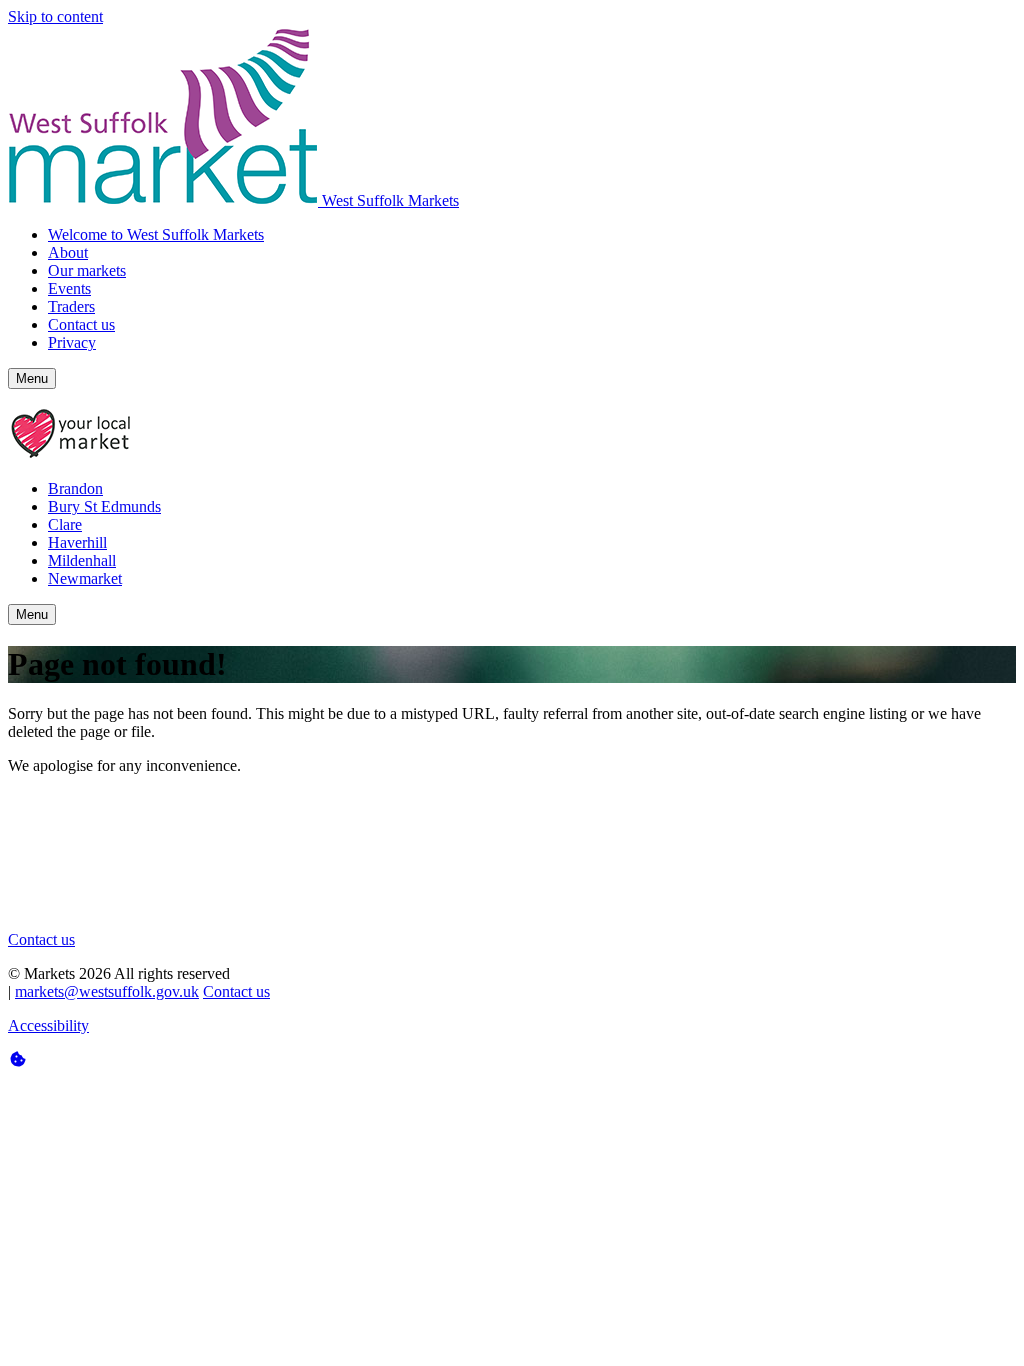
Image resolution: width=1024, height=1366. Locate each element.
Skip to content (55, 16)
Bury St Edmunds (104, 506)
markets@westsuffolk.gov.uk (107, 991)
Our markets (87, 270)
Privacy (72, 342)
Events (69, 288)
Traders (71, 306)
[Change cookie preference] (512, 1060)
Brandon (75, 488)
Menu (32, 378)
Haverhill (77, 542)
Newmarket (85, 578)
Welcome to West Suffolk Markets (156, 234)
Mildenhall (82, 560)
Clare (65, 524)
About (68, 252)
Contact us (81, 324)
